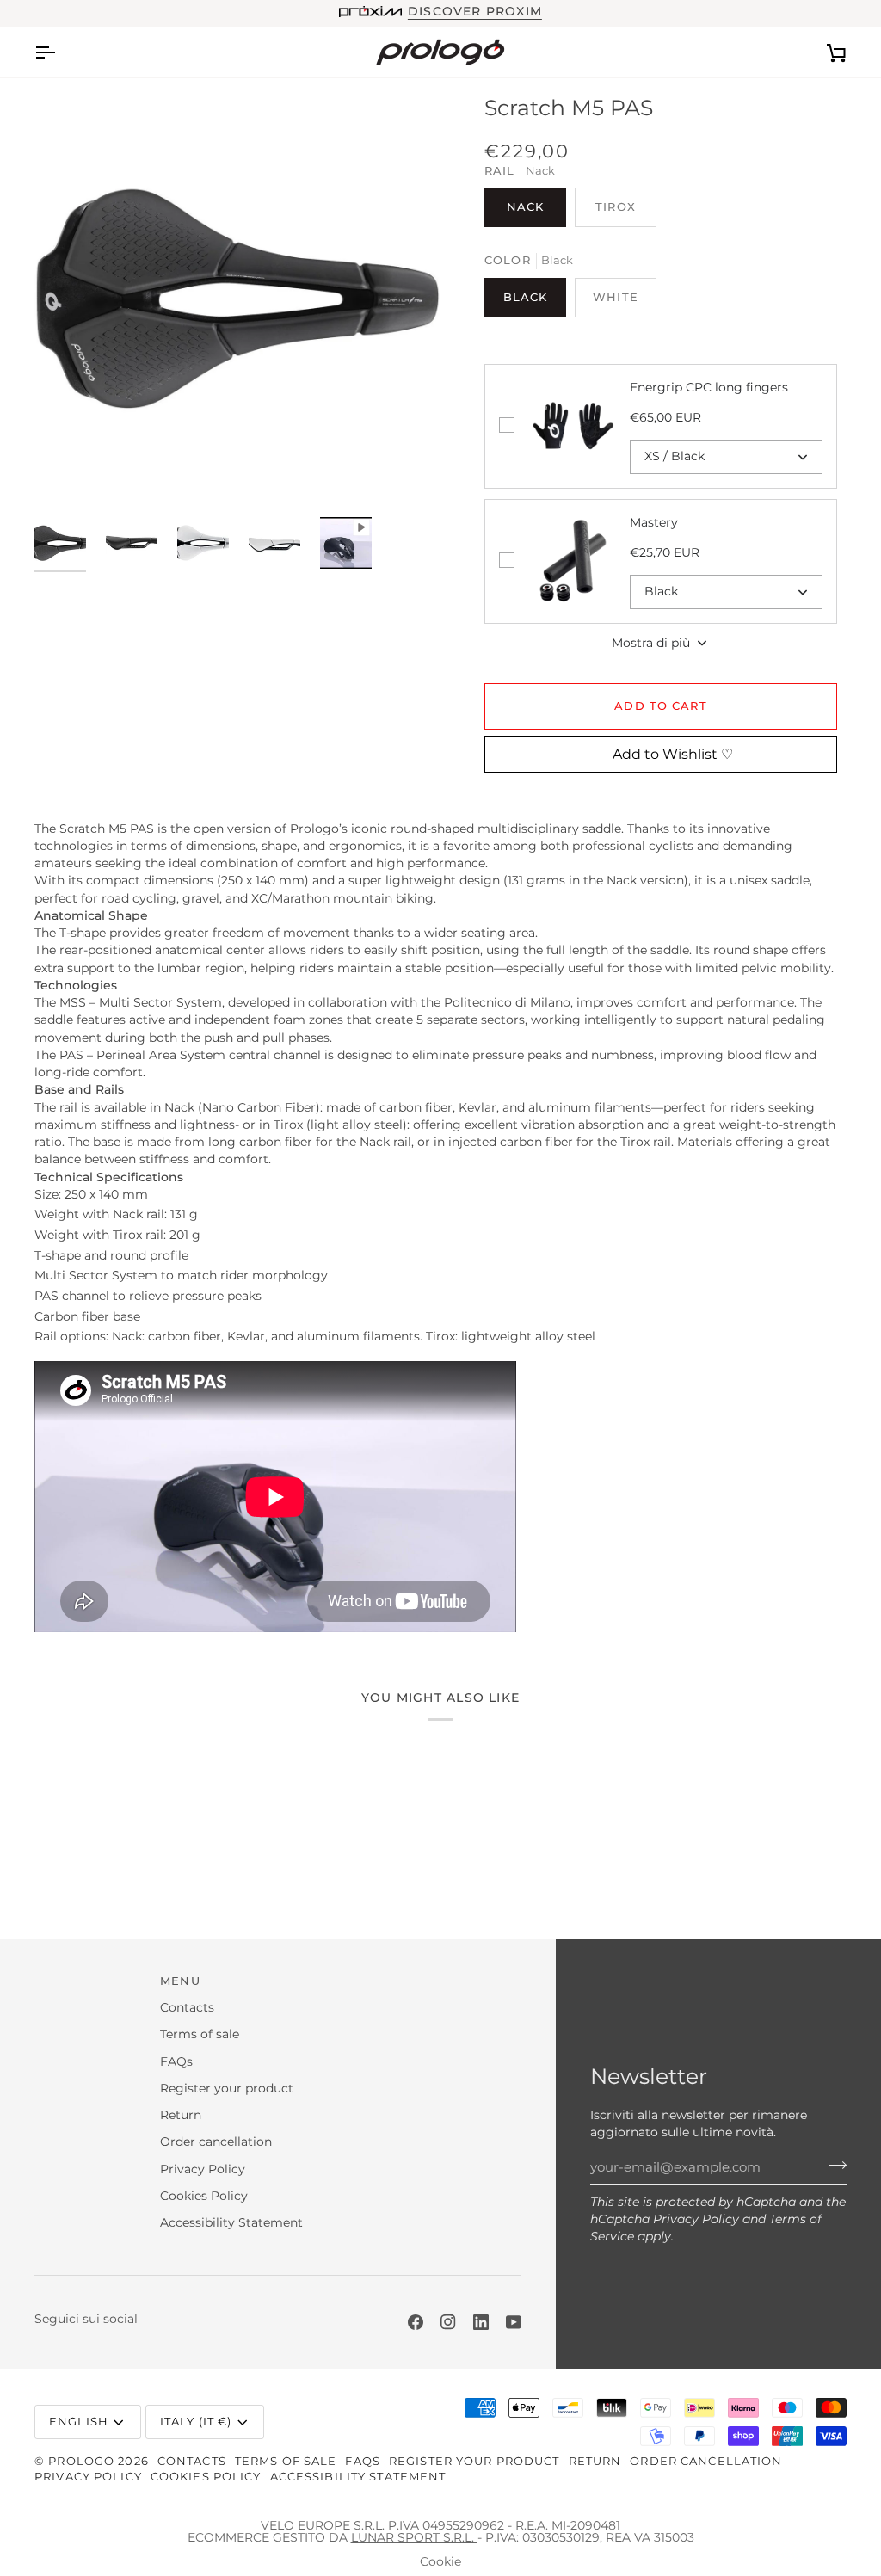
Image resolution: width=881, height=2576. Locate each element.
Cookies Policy (204, 2196)
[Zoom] (237, 298)
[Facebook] (416, 2322)
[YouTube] (514, 2322)
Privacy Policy (696, 2219)
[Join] (832, 2166)
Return (181, 2115)
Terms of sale (200, 2034)
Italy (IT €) (196, 2422)
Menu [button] (180, 1981)
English (79, 2422)
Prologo (81, 2461)
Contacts (187, 2007)
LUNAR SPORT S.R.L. (414, 2537)
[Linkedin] (481, 2322)
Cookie (440, 2561)
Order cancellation (216, 2142)
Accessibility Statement (231, 2222)
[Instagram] (448, 2322)
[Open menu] (60, 52)
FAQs (176, 2061)
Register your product (227, 2088)
